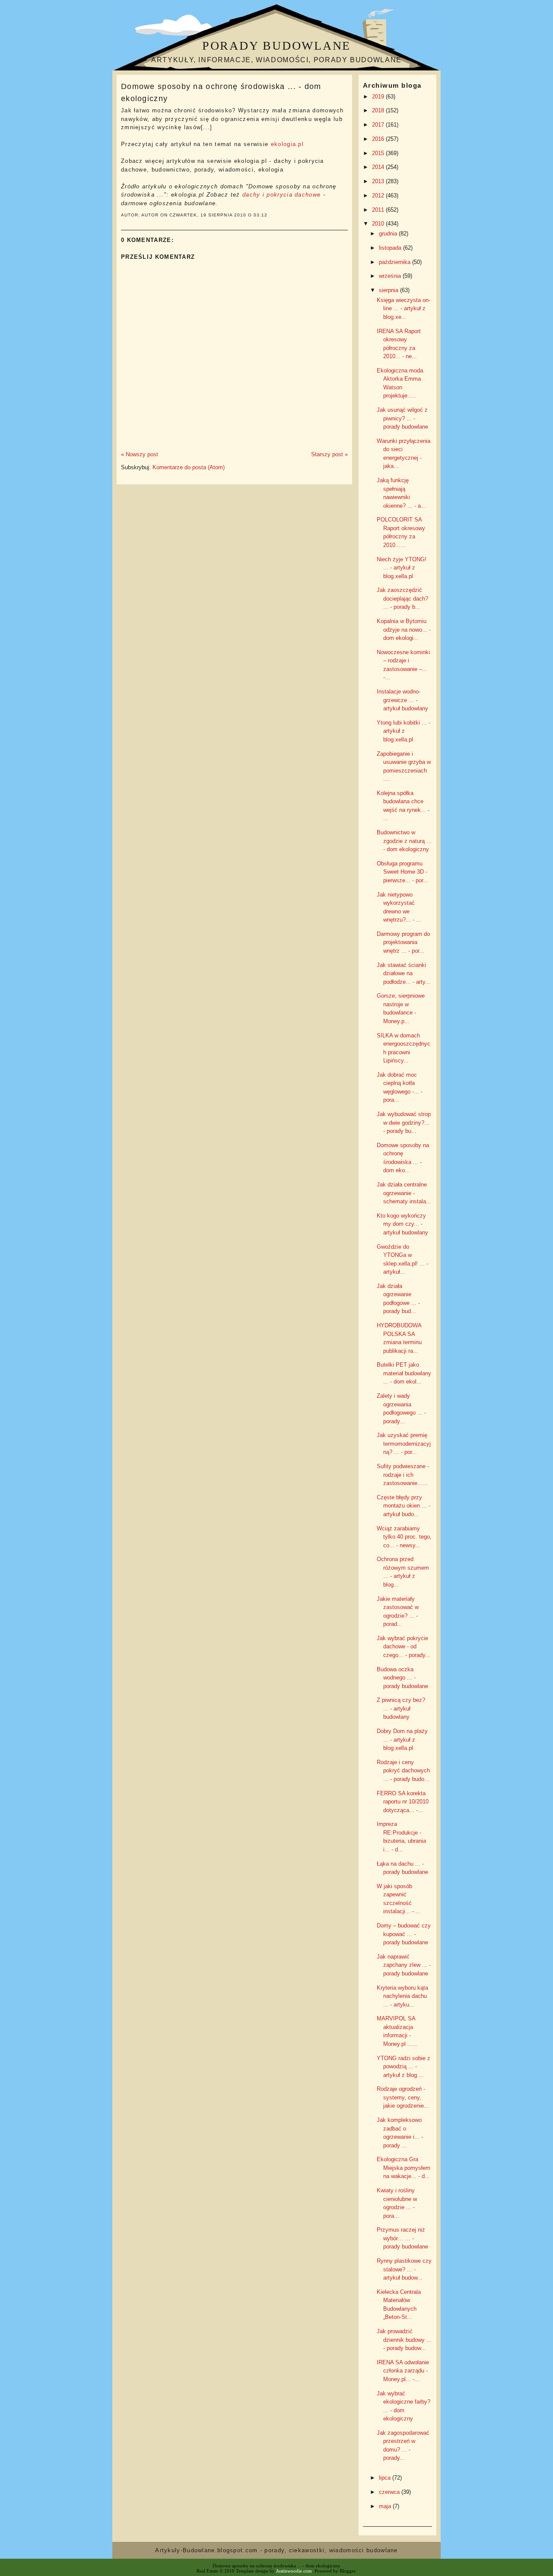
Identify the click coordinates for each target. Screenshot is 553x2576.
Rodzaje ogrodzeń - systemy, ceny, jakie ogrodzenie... (403, 2097)
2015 (379, 153)
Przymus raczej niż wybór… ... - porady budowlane (402, 2238)
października (396, 262)
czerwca (390, 2492)
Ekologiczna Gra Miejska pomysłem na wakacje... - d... (404, 2168)
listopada (391, 248)
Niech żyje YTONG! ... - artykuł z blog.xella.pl (402, 568)
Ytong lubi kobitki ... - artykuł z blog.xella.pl (404, 731)
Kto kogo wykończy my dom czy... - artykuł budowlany (402, 1224)
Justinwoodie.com (294, 2571)
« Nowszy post (140, 454)
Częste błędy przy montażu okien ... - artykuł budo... (404, 1506)
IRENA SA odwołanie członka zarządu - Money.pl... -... (403, 2371)
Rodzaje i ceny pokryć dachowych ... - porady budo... (403, 1771)
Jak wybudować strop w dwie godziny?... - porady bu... (404, 1123)
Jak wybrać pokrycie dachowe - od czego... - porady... (404, 1647)
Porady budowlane (276, 46)
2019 (379, 97)
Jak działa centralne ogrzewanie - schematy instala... (404, 1193)
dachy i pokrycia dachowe (281, 195)
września (391, 276)
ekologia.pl (287, 144)
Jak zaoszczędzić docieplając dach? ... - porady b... (402, 598)
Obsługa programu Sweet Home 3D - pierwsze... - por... (402, 872)
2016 (379, 139)
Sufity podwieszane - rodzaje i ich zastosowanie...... (403, 1475)
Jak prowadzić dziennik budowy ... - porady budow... (404, 2340)
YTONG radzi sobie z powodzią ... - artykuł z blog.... (404, 2067)
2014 (379, 167)
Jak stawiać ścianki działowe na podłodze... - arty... (404, 973)
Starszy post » (329, 454)
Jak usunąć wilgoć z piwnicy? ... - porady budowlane (402, 418)
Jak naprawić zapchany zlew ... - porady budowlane (404, 1965)
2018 (379, 110)
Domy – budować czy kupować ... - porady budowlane (404, 1934)
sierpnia (389, 290)
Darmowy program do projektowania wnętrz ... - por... (403, 942)
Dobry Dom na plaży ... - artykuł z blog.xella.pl (402, 1740)
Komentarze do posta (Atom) (189, 467)
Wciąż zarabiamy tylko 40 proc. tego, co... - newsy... (404, 1537)
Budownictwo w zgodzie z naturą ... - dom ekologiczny (404, 841)
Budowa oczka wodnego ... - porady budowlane (402, 1678)
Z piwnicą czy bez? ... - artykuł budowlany (401, 1708)
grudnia (389, 234)
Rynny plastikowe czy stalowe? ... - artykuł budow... (404, 2269)
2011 (379, 210)
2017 (379, 125)
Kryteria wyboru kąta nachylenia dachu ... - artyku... (402, 1996)
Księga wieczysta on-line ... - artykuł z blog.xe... (404, 308)
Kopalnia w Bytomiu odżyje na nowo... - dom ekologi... (404, 630)
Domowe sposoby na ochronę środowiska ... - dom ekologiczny (221, 92)
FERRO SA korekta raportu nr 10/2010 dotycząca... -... (403, 1802)
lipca (386, 2478)
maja (386, 2506)
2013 (379, 181)
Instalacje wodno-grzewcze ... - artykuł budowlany (402, 700)
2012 (379, 196)
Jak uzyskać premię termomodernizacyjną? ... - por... (404, 1444)
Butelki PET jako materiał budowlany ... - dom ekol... (404, 1373)
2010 (379, 224)
